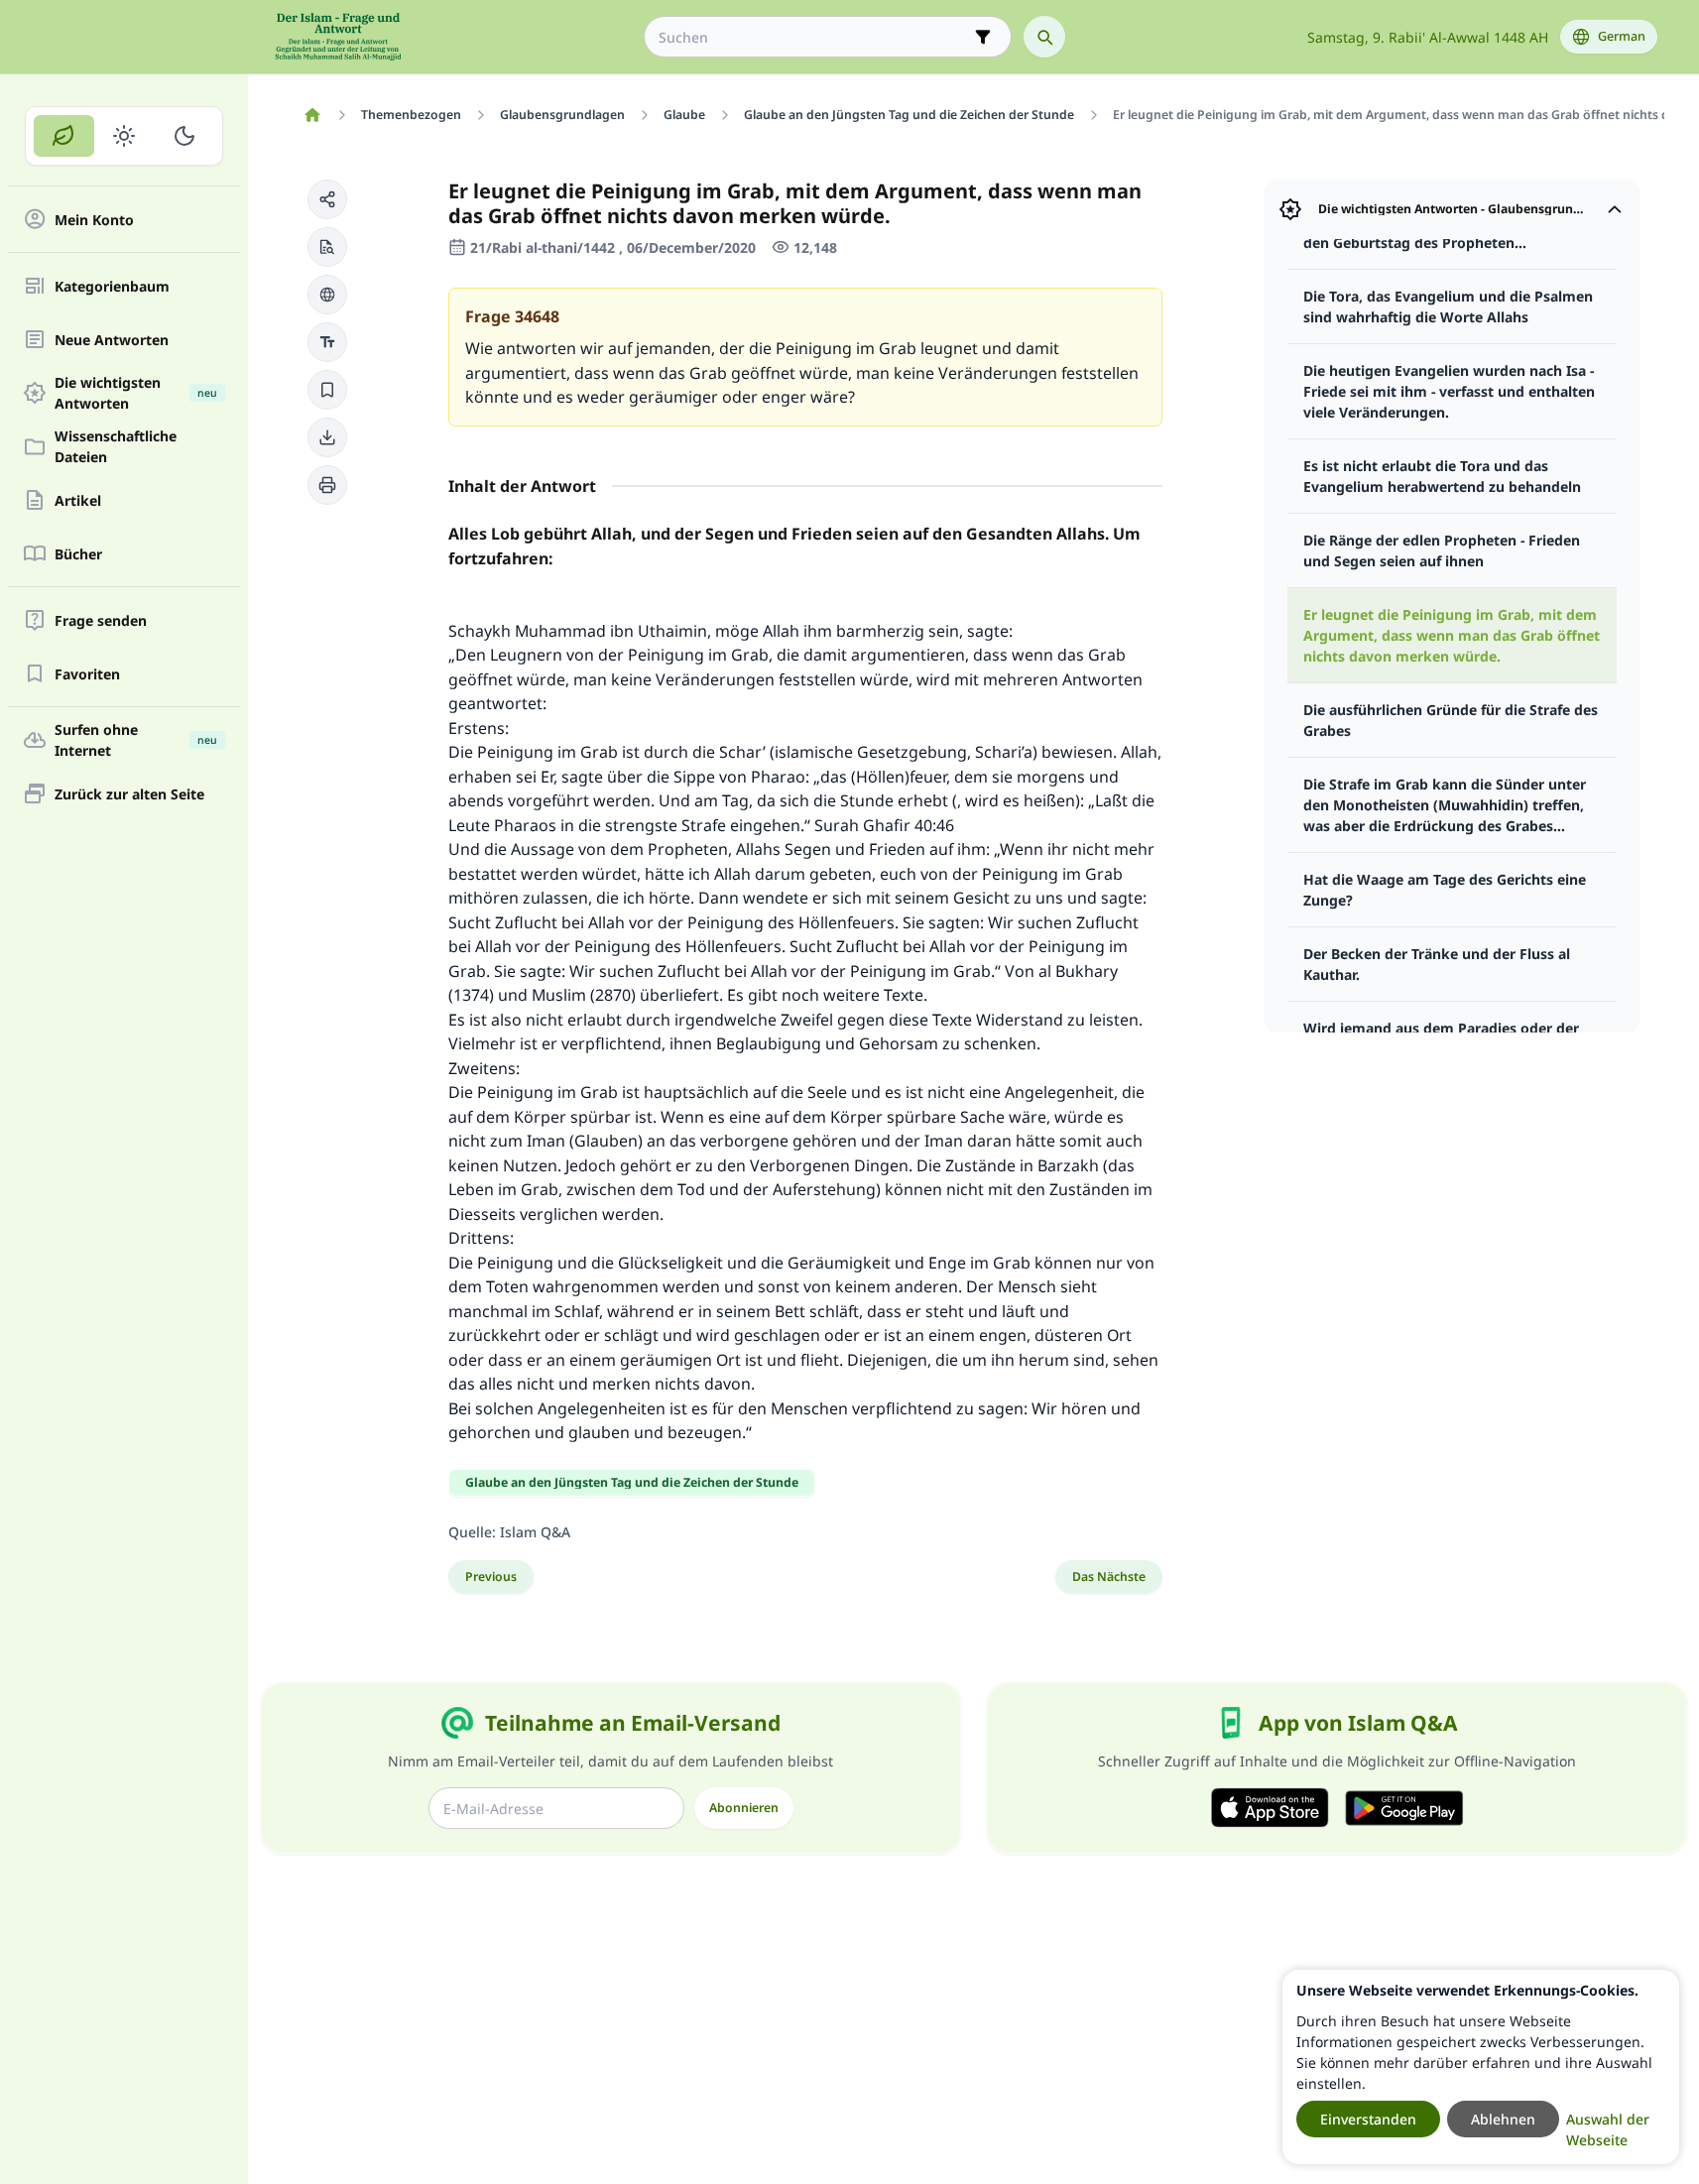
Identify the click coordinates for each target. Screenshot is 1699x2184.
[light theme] (124, 136)
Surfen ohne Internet (136, 740)
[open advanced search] (983, 37)
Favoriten (87, 674)
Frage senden (101, 620)
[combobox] (814, 37)
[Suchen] (1044, 37)
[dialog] (1481, 2067)
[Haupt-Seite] (313, 115)
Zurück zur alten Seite (129, 794)
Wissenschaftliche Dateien (116, 446)
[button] (327, 199)
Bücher (78, 554)
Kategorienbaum (112, 286)
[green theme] (64, 136)
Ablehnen (1503, 2119)
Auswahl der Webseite (1608, 2129)
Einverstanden (1368, 2119)
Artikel (78, 500)
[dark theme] (184, 136)
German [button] (1622, 36)
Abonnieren (744, 1808)
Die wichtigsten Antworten (136, 393)
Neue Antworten (112, 340)
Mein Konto (94, 220)
